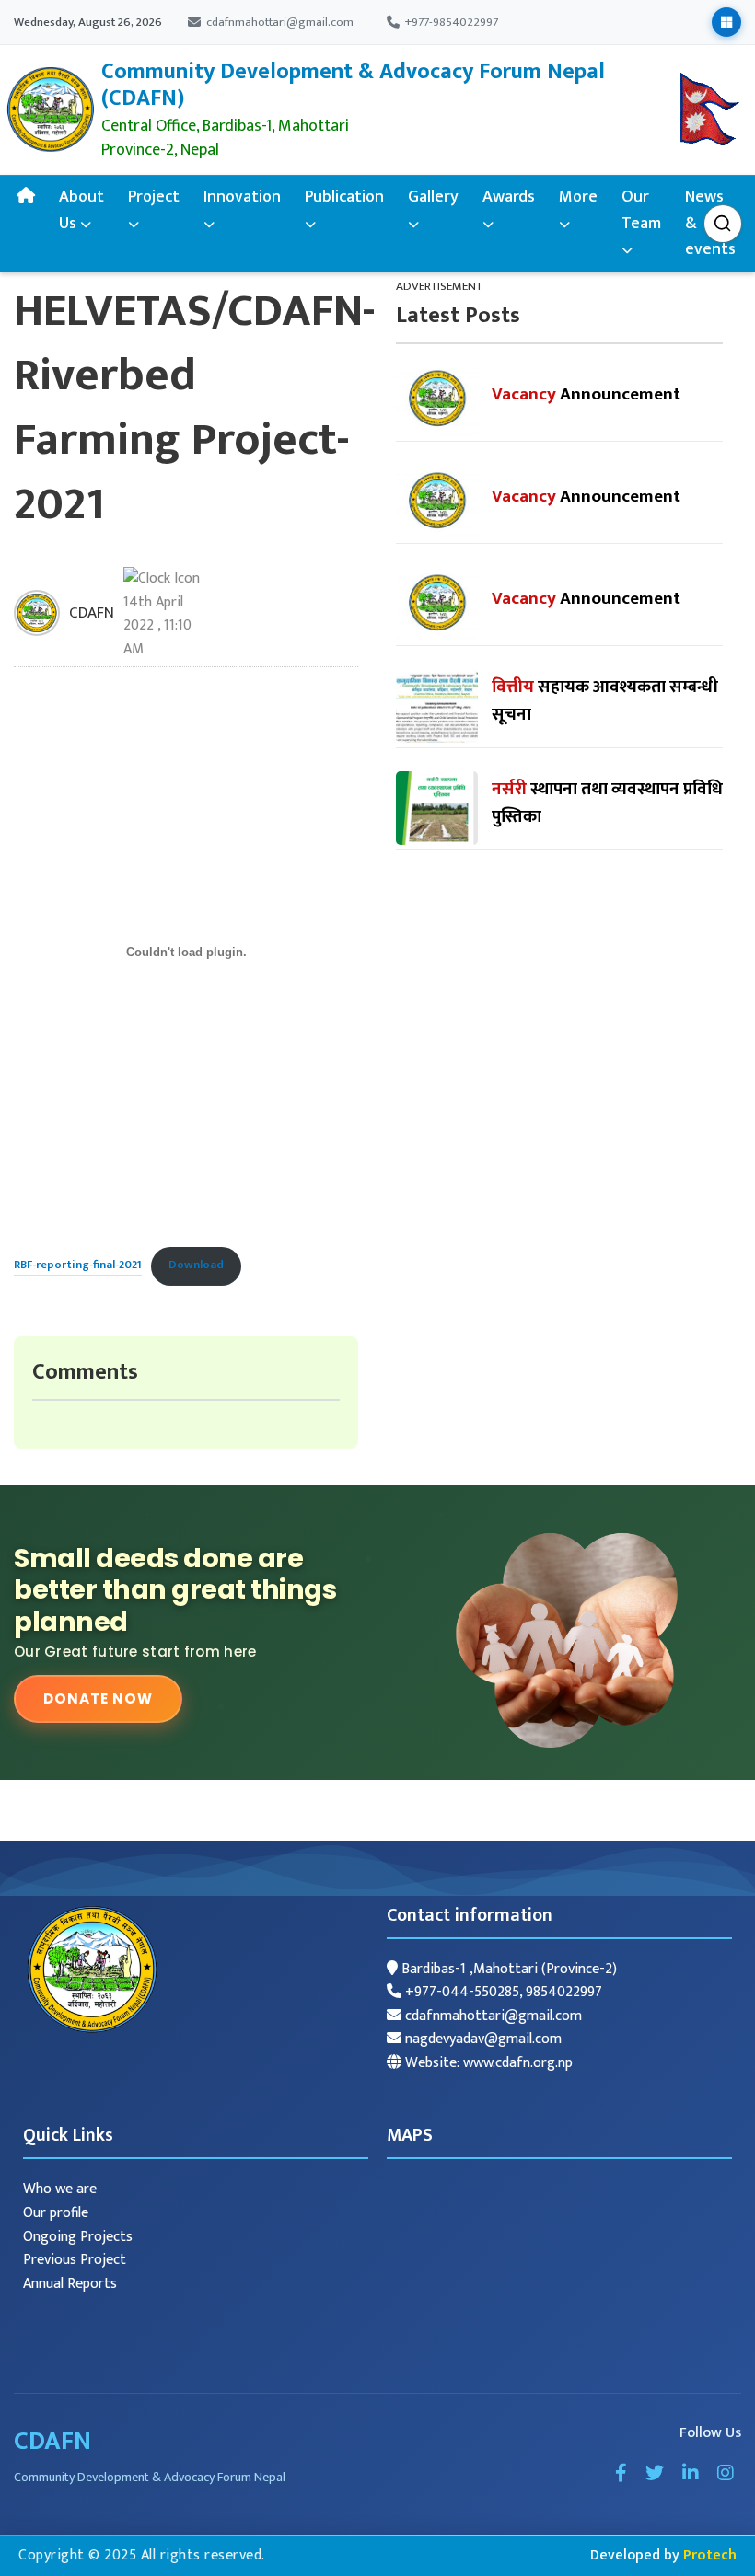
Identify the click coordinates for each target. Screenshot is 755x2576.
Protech (710, 2555)
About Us (81, 210)
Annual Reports (70, 2284)
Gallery (433, 197)
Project (154, 197)
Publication (344, 197)
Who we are (60, 2189)
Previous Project (75, 2260)
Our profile (56, 2213)
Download (196, 1265)
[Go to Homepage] (51, 110)
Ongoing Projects (78, 2237)
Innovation (242, 197)
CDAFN (92, 613)
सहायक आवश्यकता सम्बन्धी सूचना (605, 701)
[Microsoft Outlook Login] (726, 22)
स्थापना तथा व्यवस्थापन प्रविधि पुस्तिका (607, 803)
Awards (509, 197)
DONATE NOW (98, 1698)
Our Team (641, 210)
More (578, 197)
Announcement (586, 394)
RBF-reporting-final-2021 (78, 1265)
